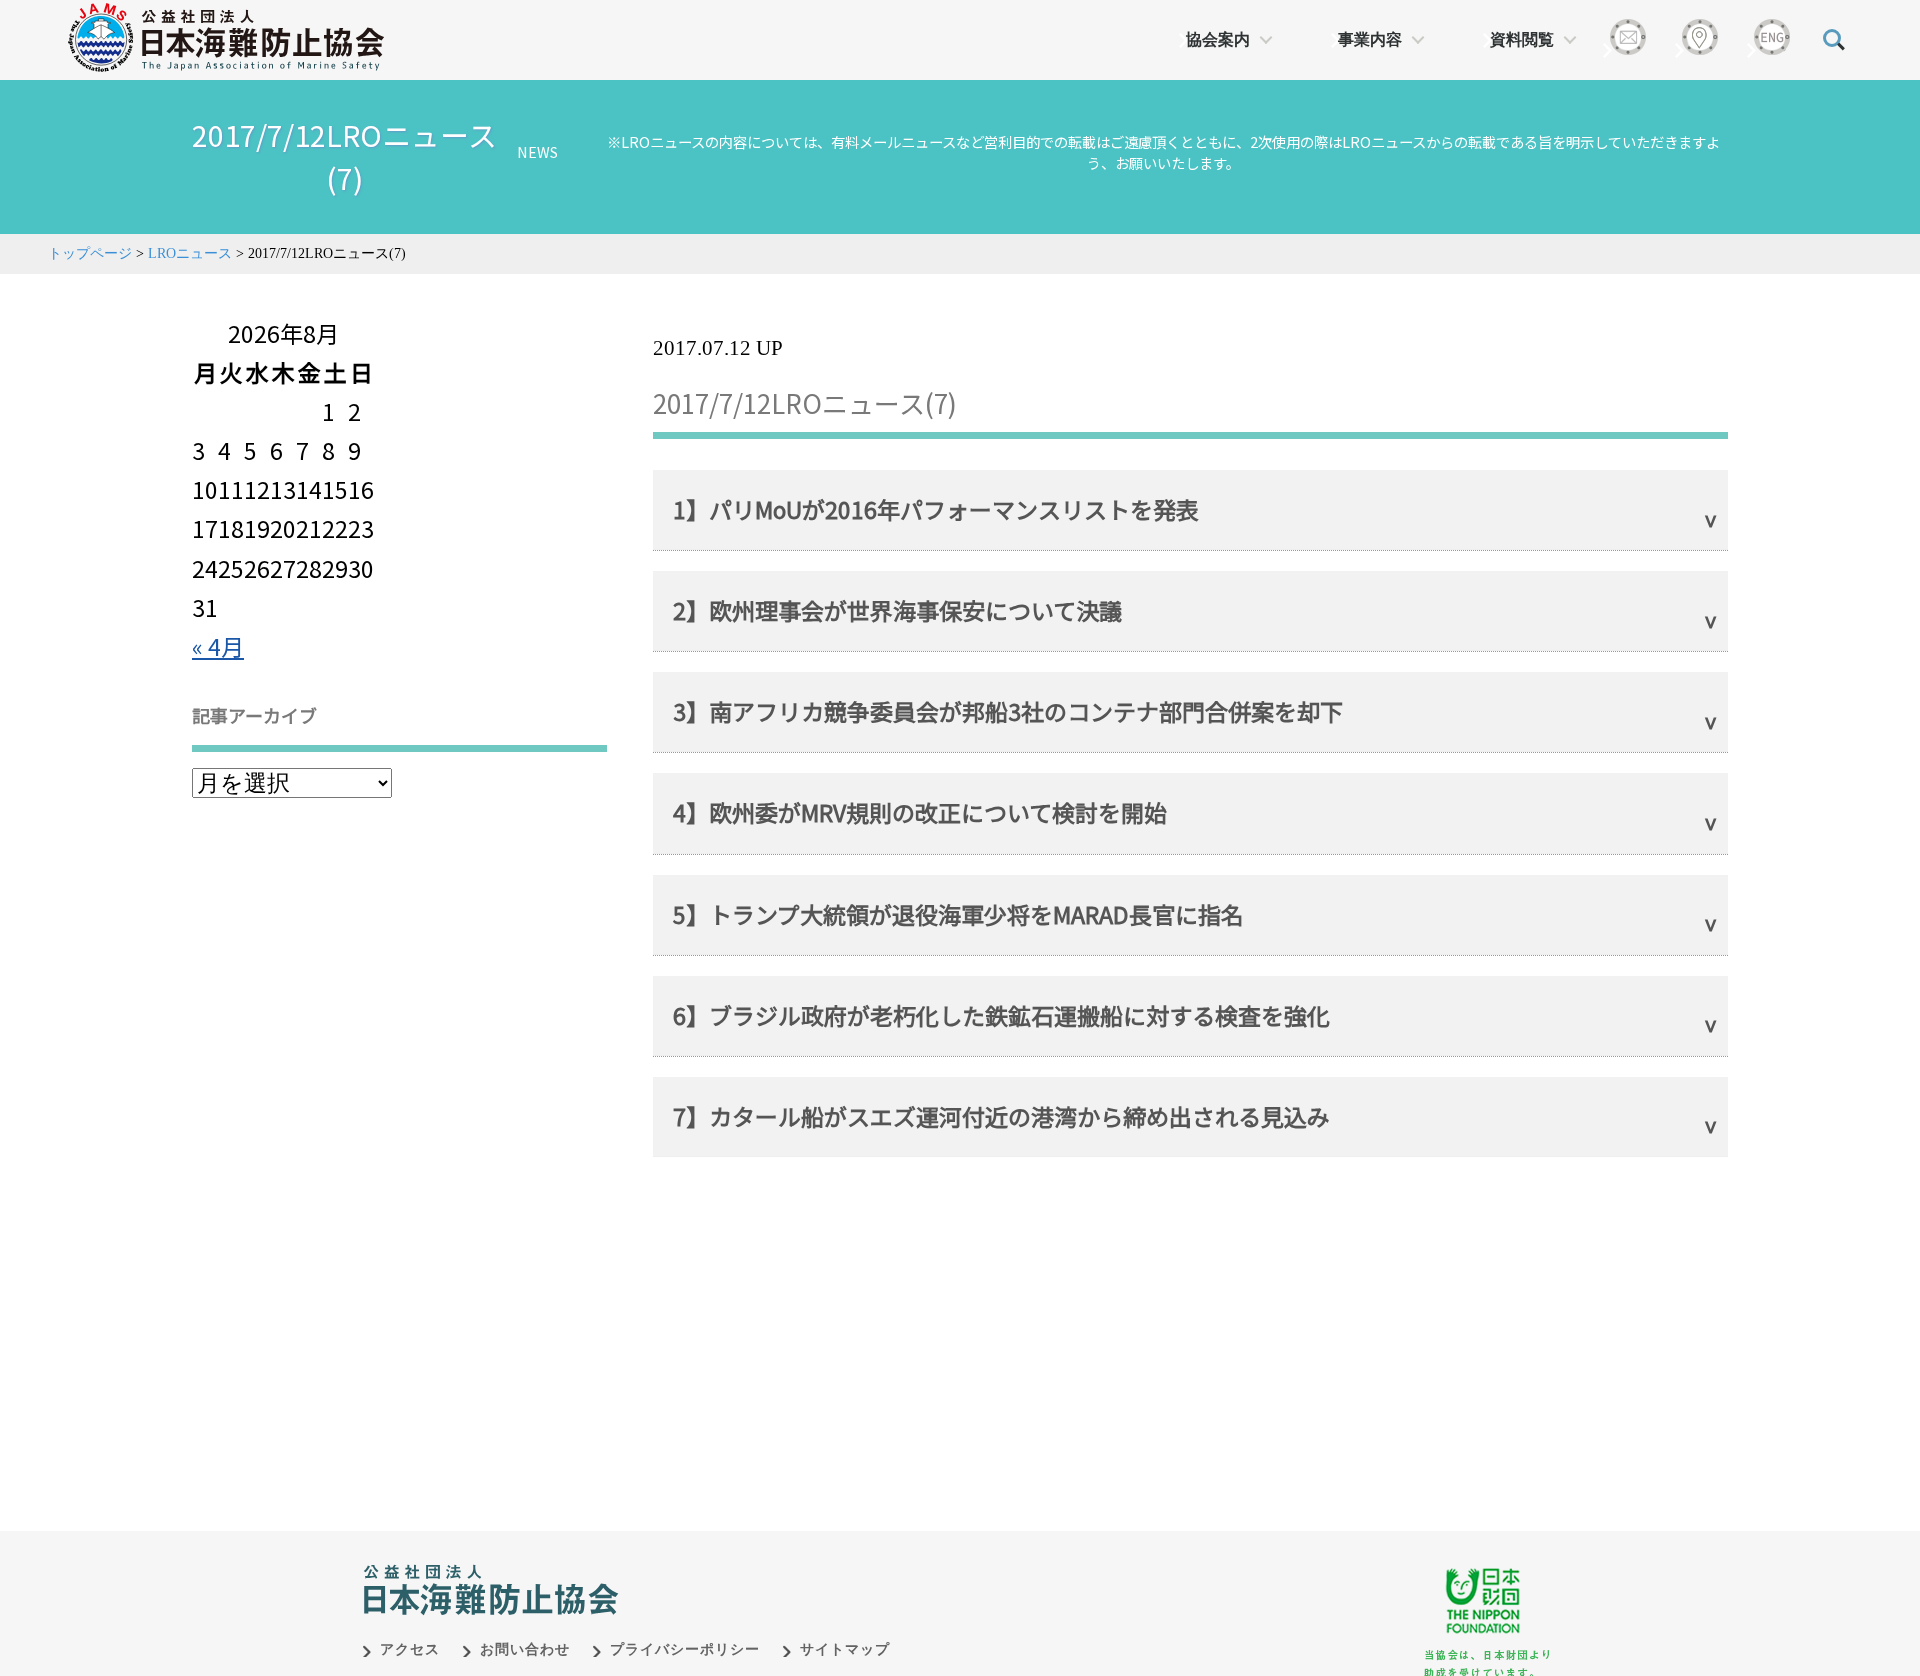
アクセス (410, 1649)
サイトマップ (845, 1649)
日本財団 (780, 1569)
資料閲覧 (1522, 39)
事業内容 (1370, 39)
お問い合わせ (525, 1649)
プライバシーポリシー (685, 1649)
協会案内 (1218, 39)
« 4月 (218, 646)
